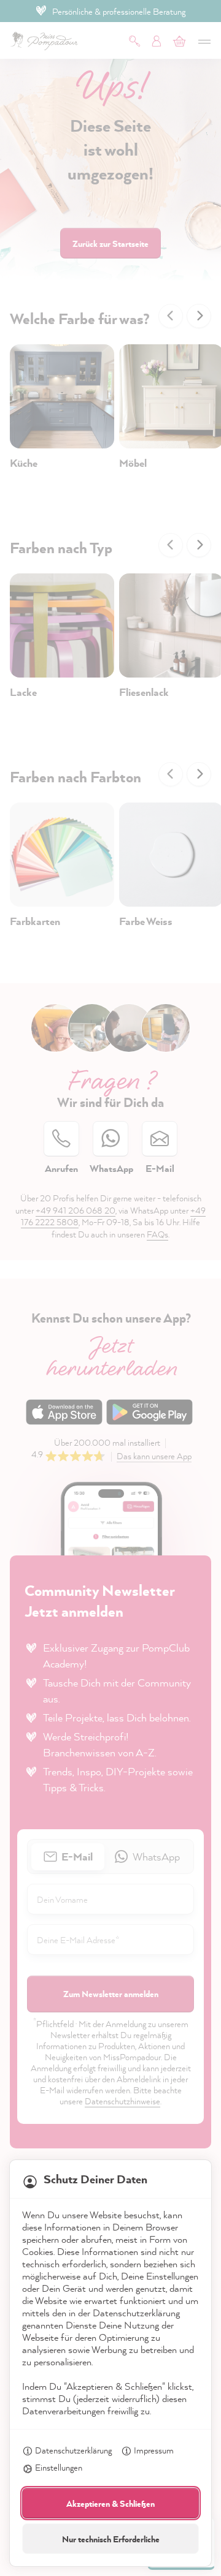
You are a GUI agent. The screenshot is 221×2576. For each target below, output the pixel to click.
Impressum (154, 2450)
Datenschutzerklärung (73, 2450)
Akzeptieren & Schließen (110, 2503)
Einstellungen (59, 2467)
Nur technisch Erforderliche (111, 2539)
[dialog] (110, 1288)
